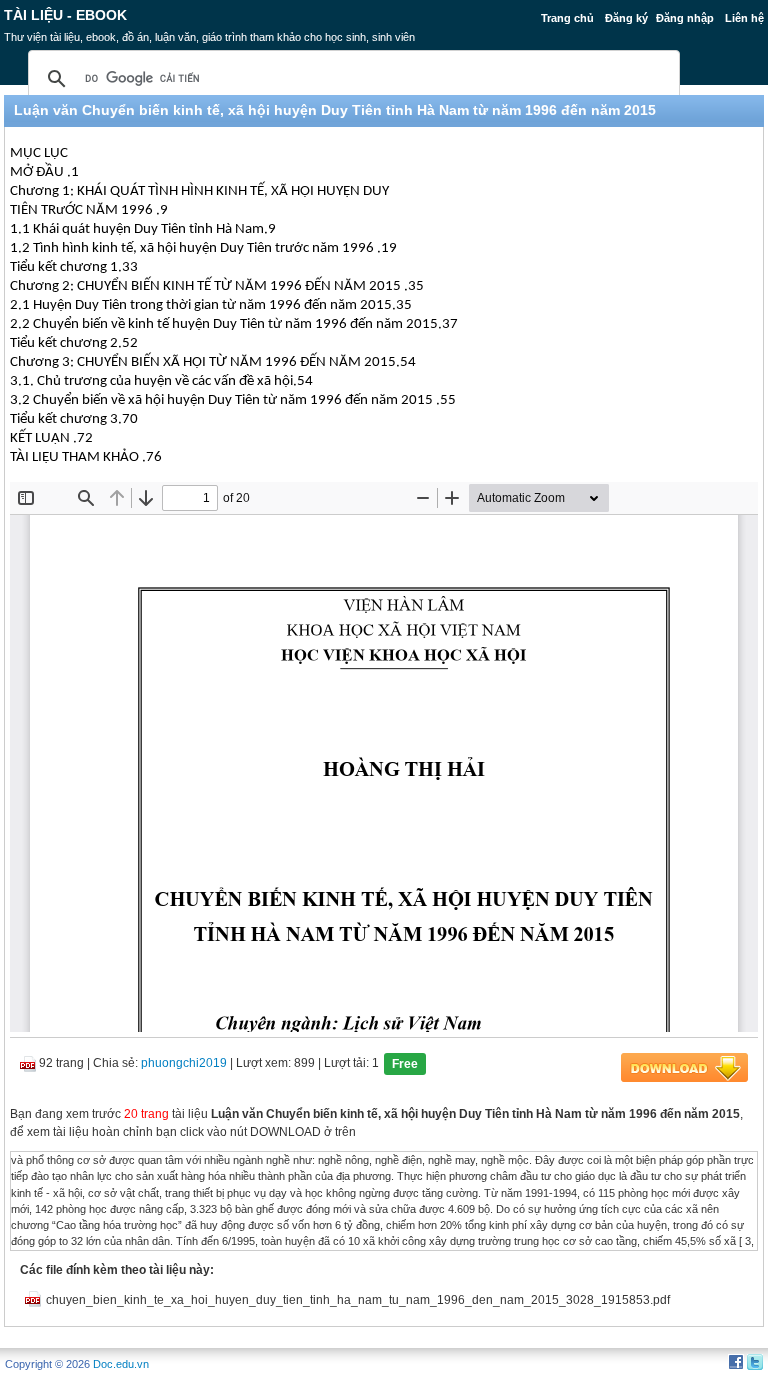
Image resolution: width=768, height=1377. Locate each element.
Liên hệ (744, 18)
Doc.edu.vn (121, 1364)
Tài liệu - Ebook (65, 15)
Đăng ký (626, 18)
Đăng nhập (685, 18)
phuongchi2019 (184, 1063)
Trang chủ (567, 18)
